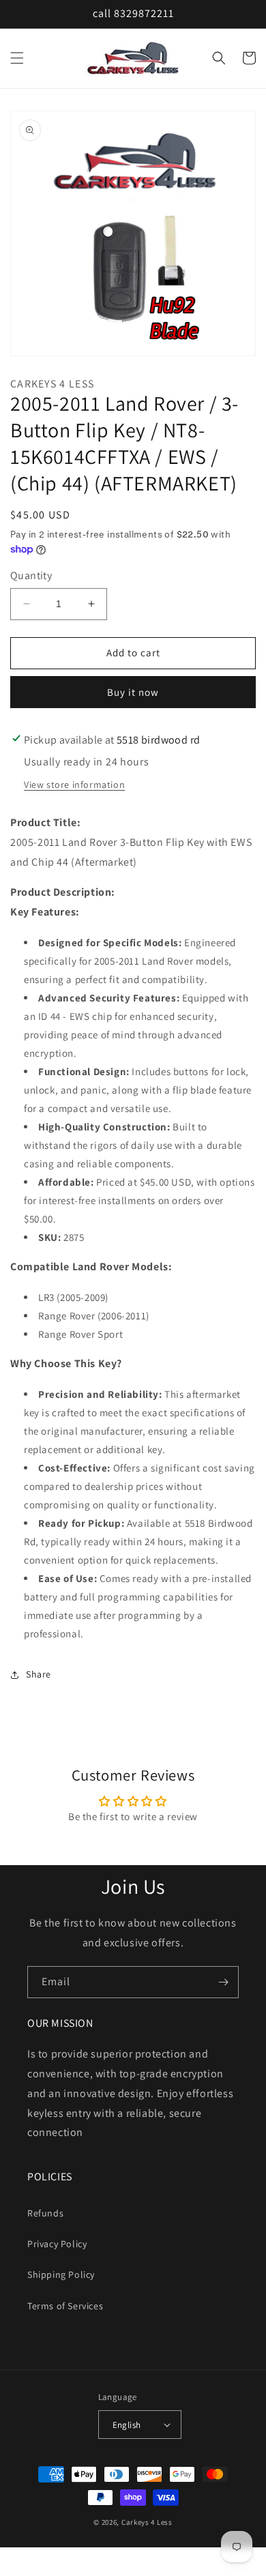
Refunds (45, 2213)
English (127, 2425)
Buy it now (133, 692)
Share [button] (39, 1674)
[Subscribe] (223, 1982)
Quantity (31, 575)
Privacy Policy (57, 2244)
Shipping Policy (61, 2274)
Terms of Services (65, 2306)
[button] (17, 58)
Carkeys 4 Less (147, 2522)
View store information (74, 785)
